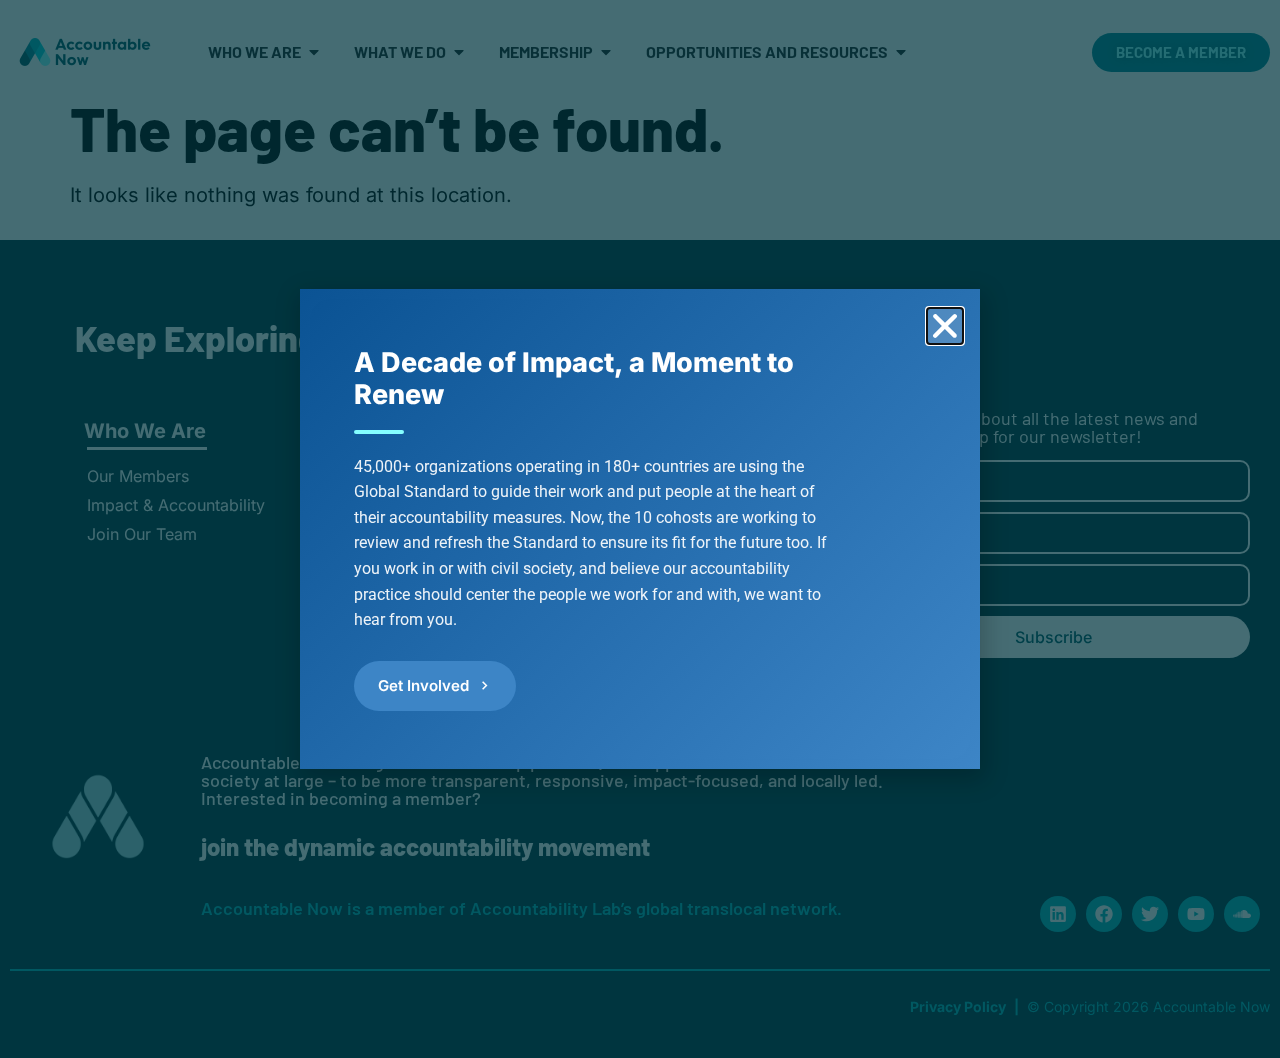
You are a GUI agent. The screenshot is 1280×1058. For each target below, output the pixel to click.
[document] (640, 529)
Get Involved (423, 685)
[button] (945, 326)
